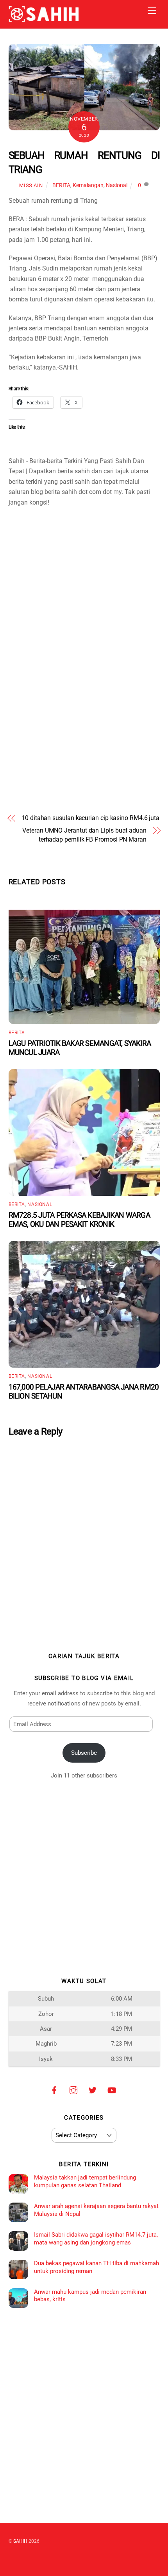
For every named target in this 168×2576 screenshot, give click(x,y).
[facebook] (54, 2089)
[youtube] (112, 2089)
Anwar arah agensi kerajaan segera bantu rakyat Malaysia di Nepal (96, 2210)
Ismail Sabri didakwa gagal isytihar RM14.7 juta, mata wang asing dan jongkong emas (96, 2239)
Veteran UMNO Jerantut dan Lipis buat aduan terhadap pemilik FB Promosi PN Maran (84, 835)
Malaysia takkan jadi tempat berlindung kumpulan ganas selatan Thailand (85, 2181)
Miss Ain (31, 185)
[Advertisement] (84, 568)
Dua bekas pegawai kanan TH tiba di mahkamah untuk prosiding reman (97, 2267)
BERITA (61, 185)
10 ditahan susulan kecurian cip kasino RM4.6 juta (90, 818)
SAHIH (20, 2541)
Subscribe (84, 1753)
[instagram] (73, 2089)
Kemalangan (88, 185)
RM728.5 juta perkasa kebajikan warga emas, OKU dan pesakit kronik (79, 1220)
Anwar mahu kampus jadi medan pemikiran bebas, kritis (90, 2296)
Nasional (117, 185)
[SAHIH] (44, 19)
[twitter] (93, 2089)
